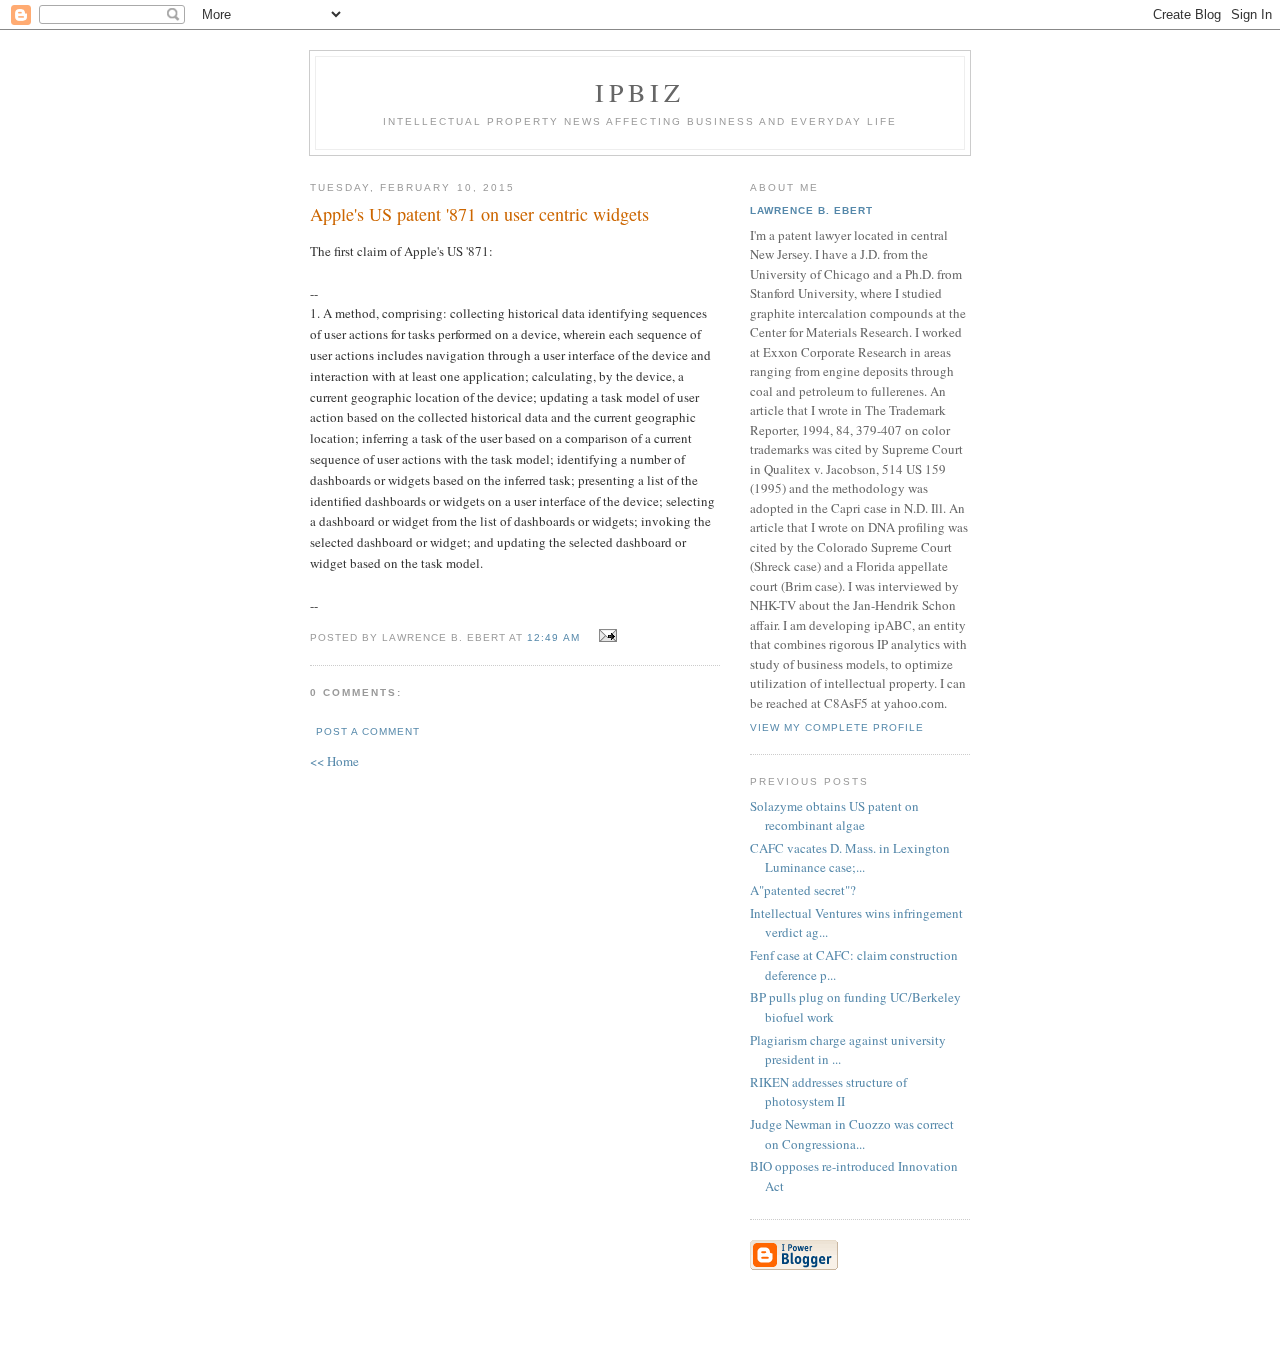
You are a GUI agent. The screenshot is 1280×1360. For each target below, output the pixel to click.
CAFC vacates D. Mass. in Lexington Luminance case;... (850, 858)
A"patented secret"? (803, 890)
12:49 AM (553, 637)
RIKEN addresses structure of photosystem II (828, 1092)
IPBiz (640, 92)
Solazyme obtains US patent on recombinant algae (834, 816)
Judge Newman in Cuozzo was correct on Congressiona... (852, 1134)
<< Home (334, 761)
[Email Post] (605, 636)
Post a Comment (368, 731)
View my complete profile (837, 727)
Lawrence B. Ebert (811, 210)
